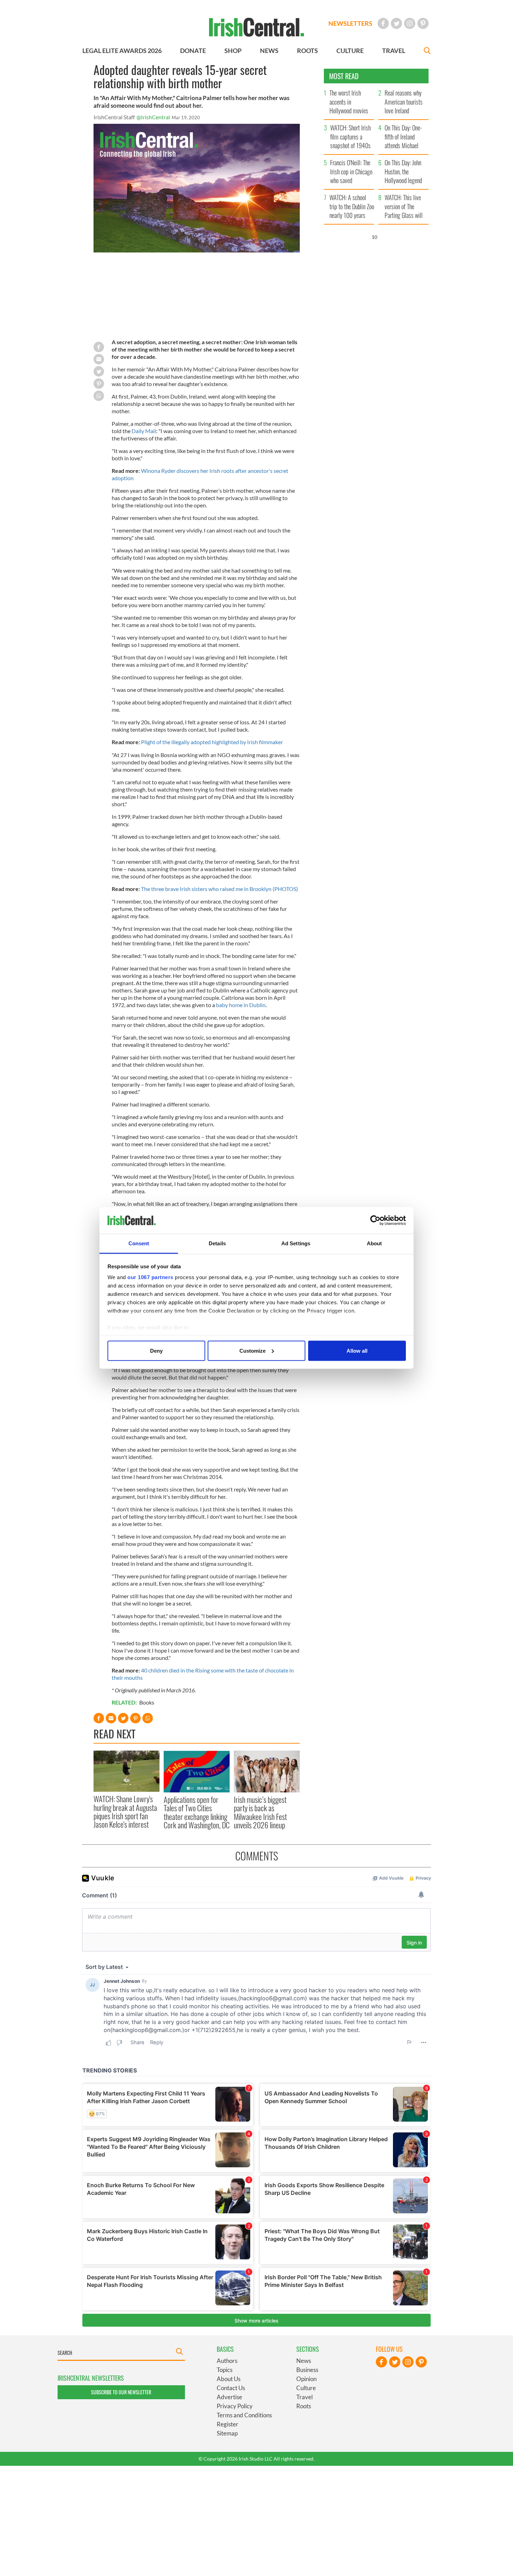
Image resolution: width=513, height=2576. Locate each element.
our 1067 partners (150, 1277)
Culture (306, 2388)
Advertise (229, 2397)
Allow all (357, 1350)
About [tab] (374, 1243)
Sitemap (227, 2433)
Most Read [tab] (344, 76)
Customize (252, 1350)
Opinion (306, 2379)
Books (147, 1702)
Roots (304, 2406)
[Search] (427, 51)
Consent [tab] (139, 1243)
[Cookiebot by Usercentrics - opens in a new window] (375, 1221)
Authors (227, 2361)
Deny (156, 1350)
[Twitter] (396, 23)
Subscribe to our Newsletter (121, 2392)
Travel (304, 2397)
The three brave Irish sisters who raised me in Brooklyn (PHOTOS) (220, 889)
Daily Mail (144, 431)
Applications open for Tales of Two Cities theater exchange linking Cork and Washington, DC (197, 1812)
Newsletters (350, 23)
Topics (225, 2370)
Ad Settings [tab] (296, 1243)
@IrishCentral (153, 117)
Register (228, 2424)
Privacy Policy (235, 2406)
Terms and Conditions (244, 2415)
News (304, 2361)
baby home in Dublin (241, 1005)
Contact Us (231, 2388)
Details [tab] (217, 1243)
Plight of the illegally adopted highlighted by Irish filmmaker (212, 742)
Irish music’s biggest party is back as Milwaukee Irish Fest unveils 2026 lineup (260, 1812)
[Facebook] (383, 23)
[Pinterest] (423, 23)
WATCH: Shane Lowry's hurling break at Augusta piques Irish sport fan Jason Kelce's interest (125, 1811)
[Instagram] (410, 23)
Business (307, 2370)
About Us (229, 2379)
